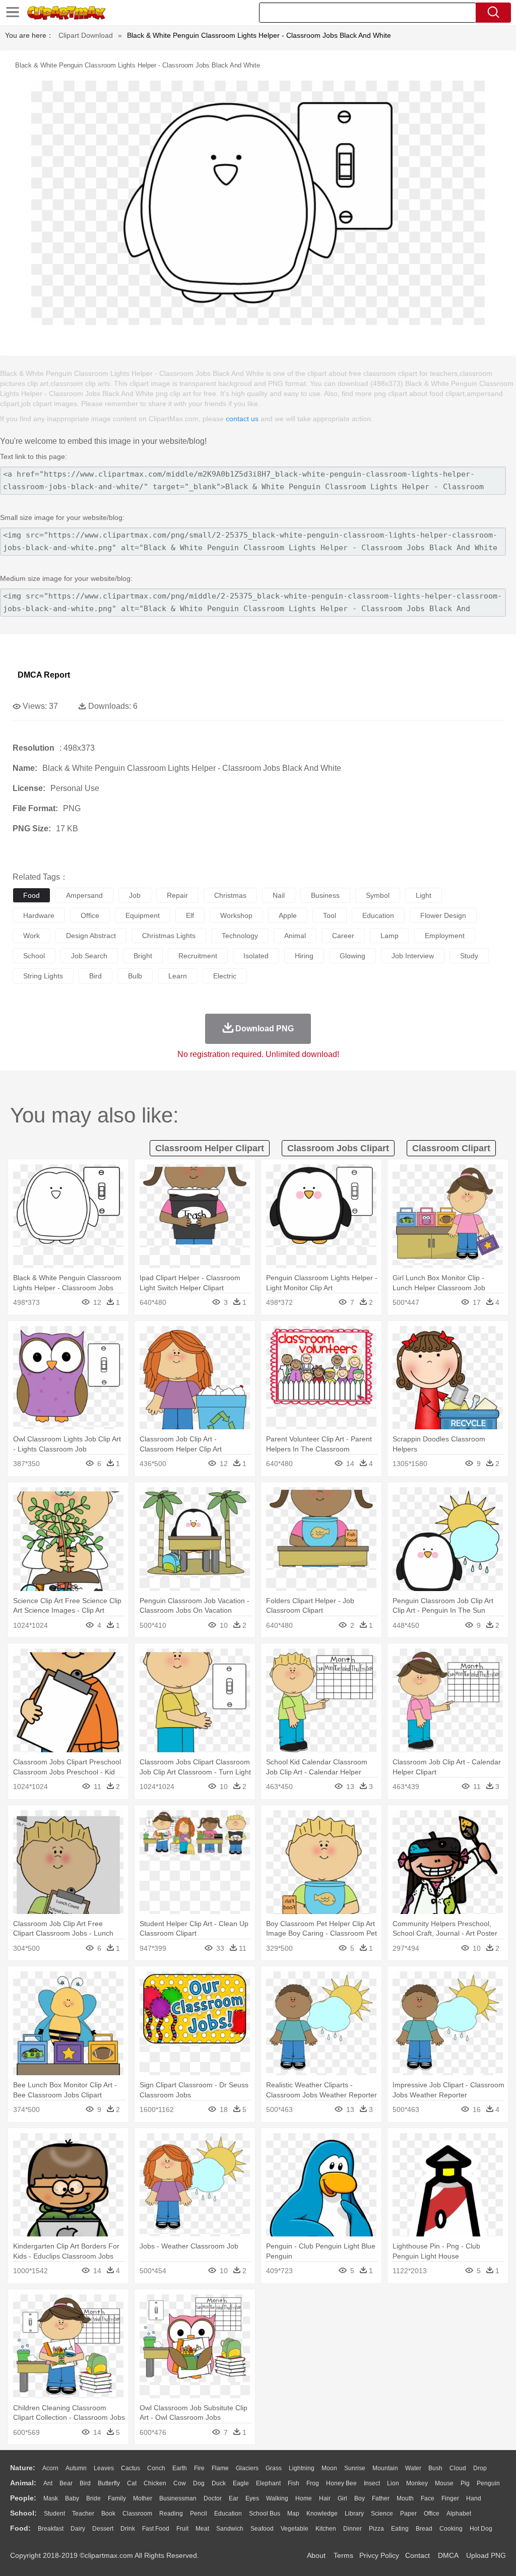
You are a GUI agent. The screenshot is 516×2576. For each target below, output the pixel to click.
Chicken (155, 2483)
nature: (23, 2468)
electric (225, 976)
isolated (256, 956)
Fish (294, 2483)
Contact (417, 2555)
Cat (132, 2483)
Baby (72, 2498)
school (34, 956)
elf (190, 915)
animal (295, 936)
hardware (39, 915)
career (343, 936)
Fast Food (156, 2529)
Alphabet (459, 2514)
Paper (408, 2514)
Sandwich (230, 2529)
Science (382, 2514)
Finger (450, 2498)
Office (432, 2514)
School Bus (265, 2514)
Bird (85, 2483)
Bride (93, 2498)
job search (89, 956)
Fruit (182, 2529)
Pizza (376, 2529)
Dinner (352, 2529)
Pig (465, 2483)
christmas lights (169, 936)
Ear (234, 2498)
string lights (43, 976)
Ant (48, 2483)
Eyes (252, 2498)
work (31, 936)
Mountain (385, 2468)
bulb (135, 976)
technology (240, 936)
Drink (128, 2529)
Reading (171, 2514)
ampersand (84, 895)
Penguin (488, 2483)
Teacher (83, 2514)
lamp (390, 936)
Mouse (444, 2483)
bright (143, 956)
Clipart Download (86, 35)
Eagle (241, 2483)
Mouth (405, 2498)
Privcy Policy (379, 2555)
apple (288, 915)
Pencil (199, 2514)
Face (428, 2498)
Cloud (458, 2468)
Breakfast (51, 2529)
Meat (202, 2529)
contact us (242, 419)
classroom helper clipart (210, 1148)
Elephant (268, 2483)
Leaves (104, 2468)
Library (354, 2514)
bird (95, 976)
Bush (435, 2468)
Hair (325, 2498)
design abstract (91, 936)
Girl (342, 2498)
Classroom (137, 2514)
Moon (329, 2468)
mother (143, 2498)
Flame (220, 2468)
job (135, 895)
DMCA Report (44, 675)
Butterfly (109, 2483)
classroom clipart (451, 1148)
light (424, 895)
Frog (313, 2483)
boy (360, 2498)
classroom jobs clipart (338, 1148)
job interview (413, 956)
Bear (66, 2483)
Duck (219, 2483)
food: (20, 2528)
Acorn (50, 2468)
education (378, 915)
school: (23, 2513)
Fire (199, 2468)
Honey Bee (341, 2483)
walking (277, 2498)
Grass (274, 2468)
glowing (352, 956)
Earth (180, 2468)
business (325, 895)
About (316, 2555)
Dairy (78, 2529)
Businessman (178, 2498)
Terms (343, 2555)
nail (279, 895)
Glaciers (247, 2468)
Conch (156, 2468)
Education (228, 2514)
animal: (23, 2483)
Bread (424, 2529)
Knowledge (322, 2514)
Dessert (103, 2529)
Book (108, 2514)
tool (330, 915)
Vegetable (295, 2529)
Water (413, 2468)
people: (23, 2498)
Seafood (262, 2529)
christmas (230, 895)
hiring (304, 956)
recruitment (198, 956)
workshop (236, 915)
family (117, 2498)
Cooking (451, 2529)
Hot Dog (481, 2529)
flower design (443, 915)
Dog (199, 2483)
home (304, 2498)
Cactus (131, 2468)
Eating (400, 2529)
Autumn (76, 2468)
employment (445, 936)
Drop (480, 2468)
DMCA (448, 2555)
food (31, 895)
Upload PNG (486, 2555)
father (381, 2498)
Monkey (417, 2483)
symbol (378, 895)
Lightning (302, 2468)
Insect (372, 2483)
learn (178, 976)
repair (177, 895)
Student (54, 2514)
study (469, 956)
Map (293, 2514)
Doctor (213, 2498)
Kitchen (326, 2529)
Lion (393, 2483)
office (90, 915)
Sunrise (355, 2468)
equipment (143, 915)
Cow (180, 2483)
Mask (51, 2498)
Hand (474, 2498)
